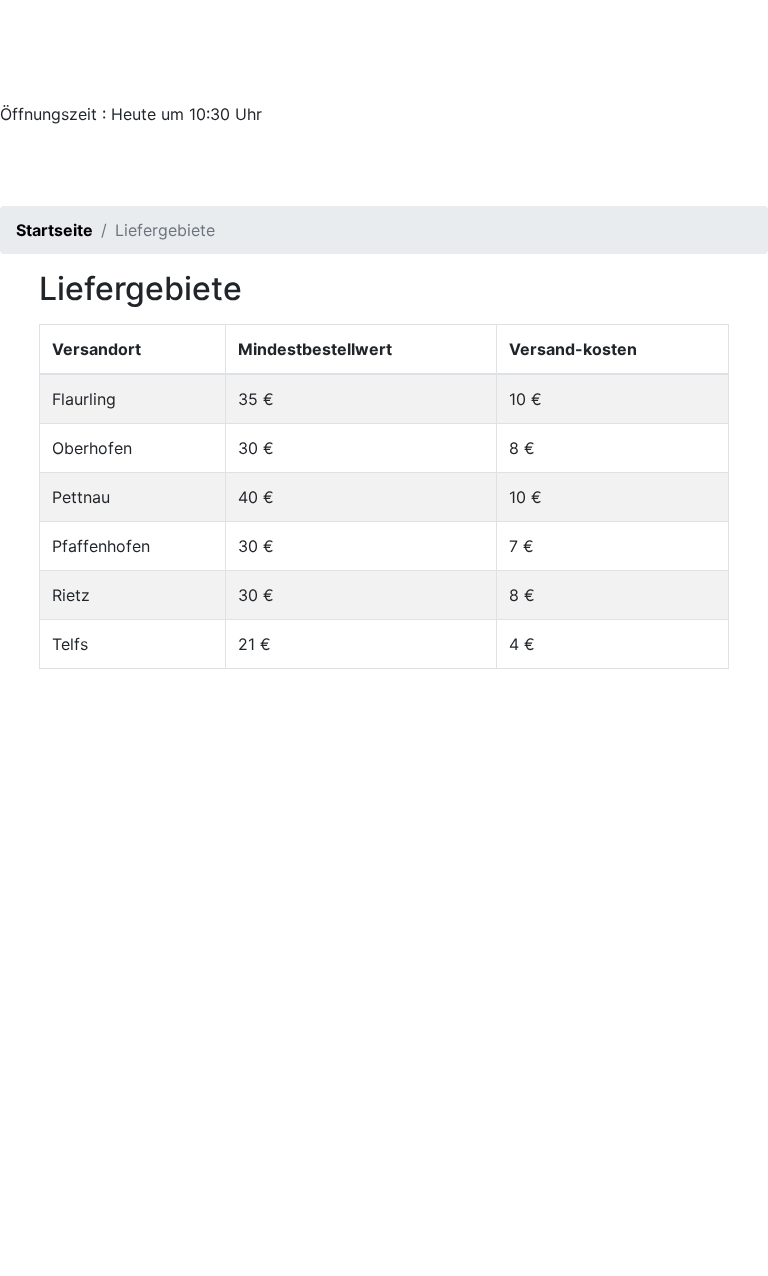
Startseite (54, 230)
